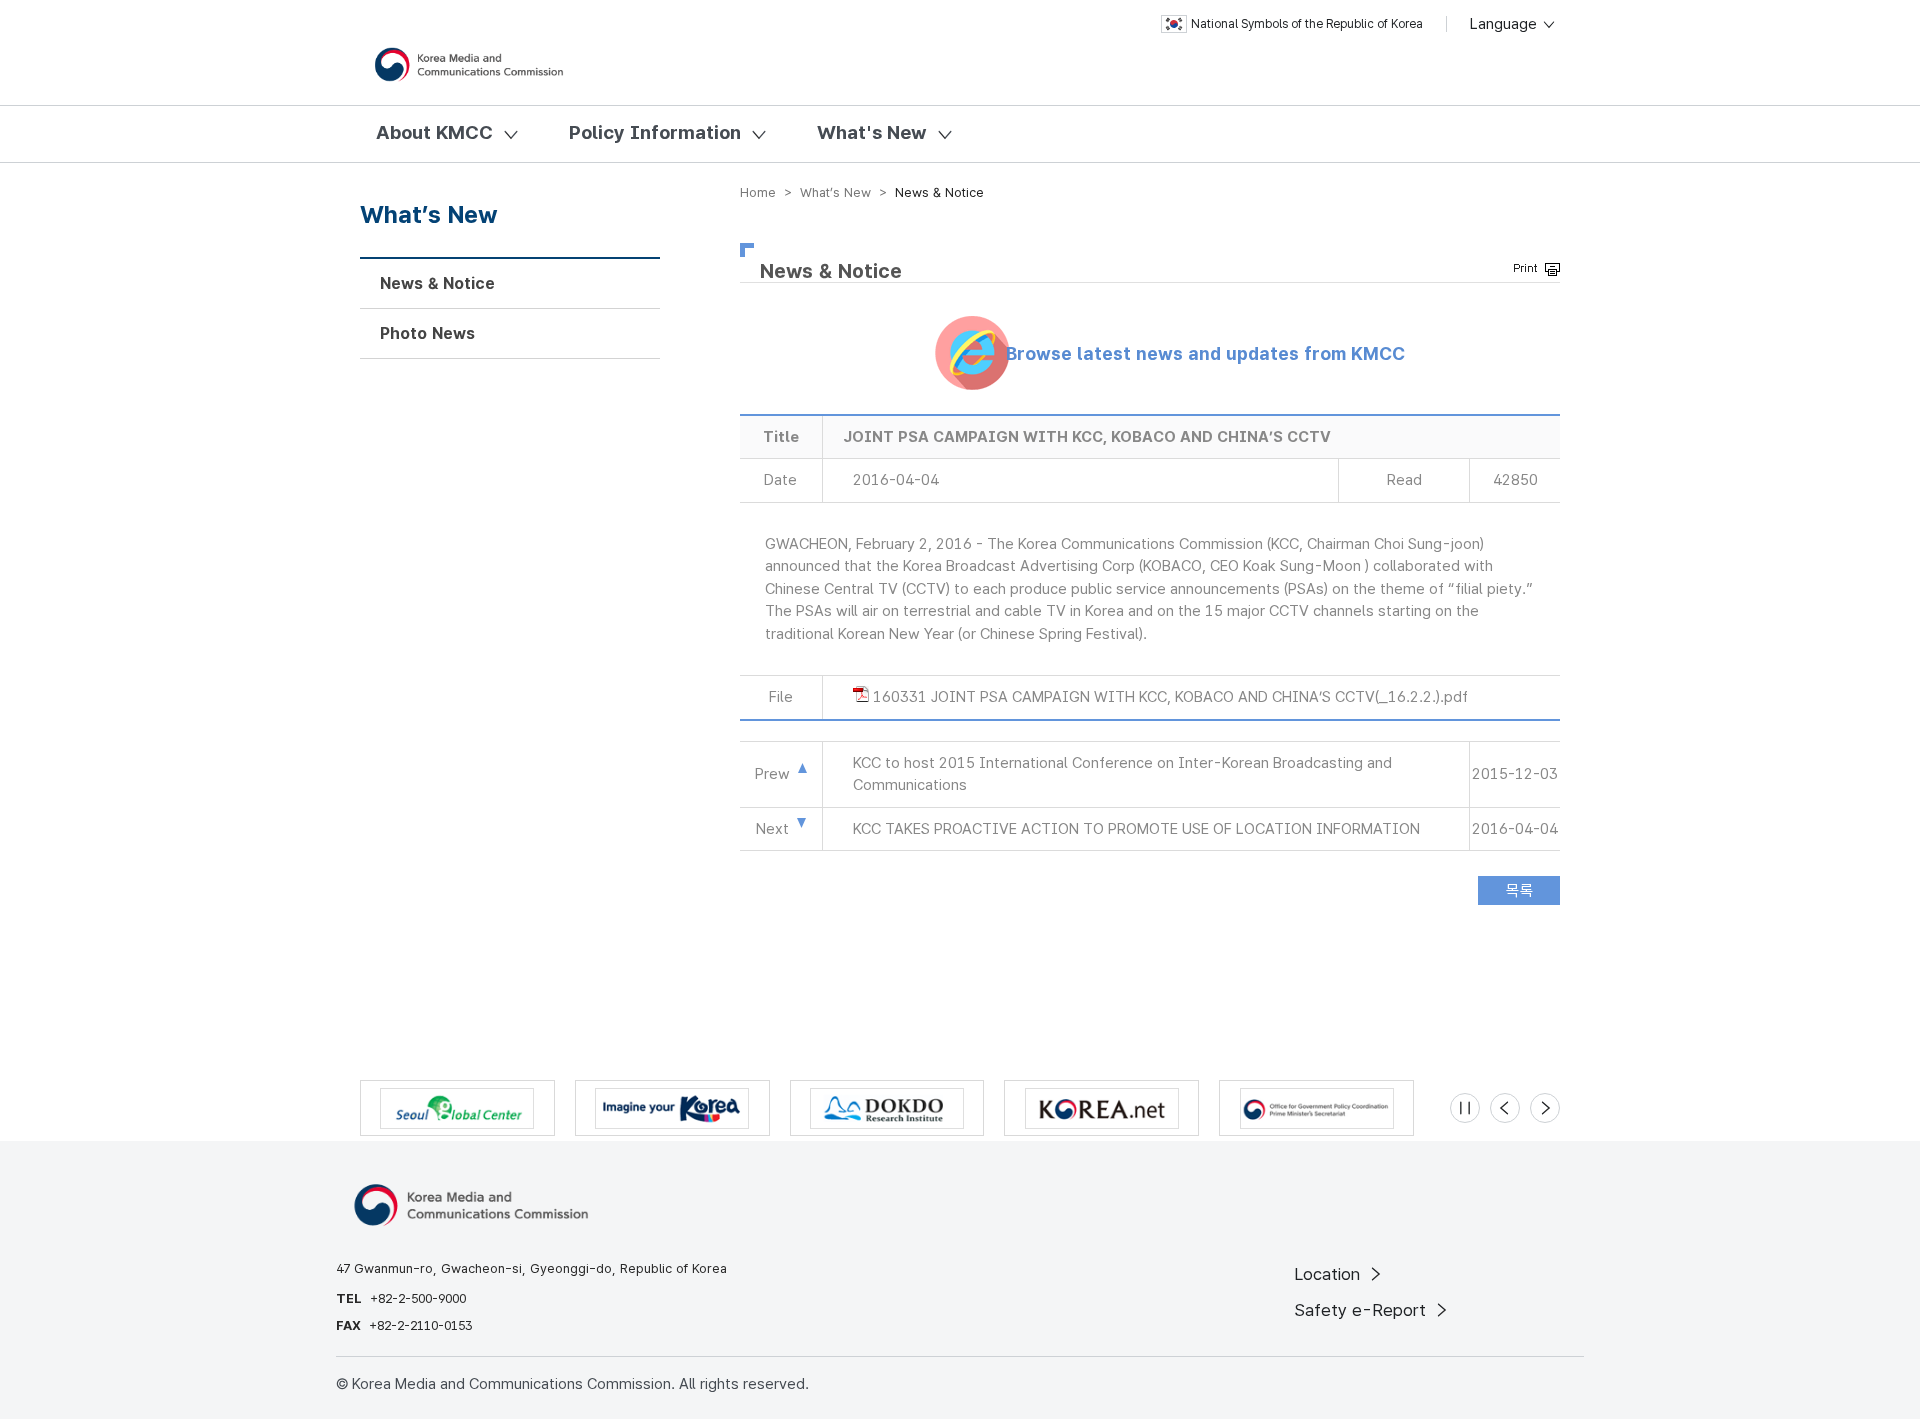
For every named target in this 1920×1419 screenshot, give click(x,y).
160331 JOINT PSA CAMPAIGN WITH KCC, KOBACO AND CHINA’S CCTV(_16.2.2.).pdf (1170, 697)
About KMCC (434, 132)
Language (1505, 24)
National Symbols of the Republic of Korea (1307, 24)
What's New (872, 132)
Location (1329, 1274)
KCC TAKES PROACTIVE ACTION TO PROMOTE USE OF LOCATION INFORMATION (1136, 829)
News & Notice (437, 283)
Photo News (427, 333)
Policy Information (655, 132)
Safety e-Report (1362, 1310)
